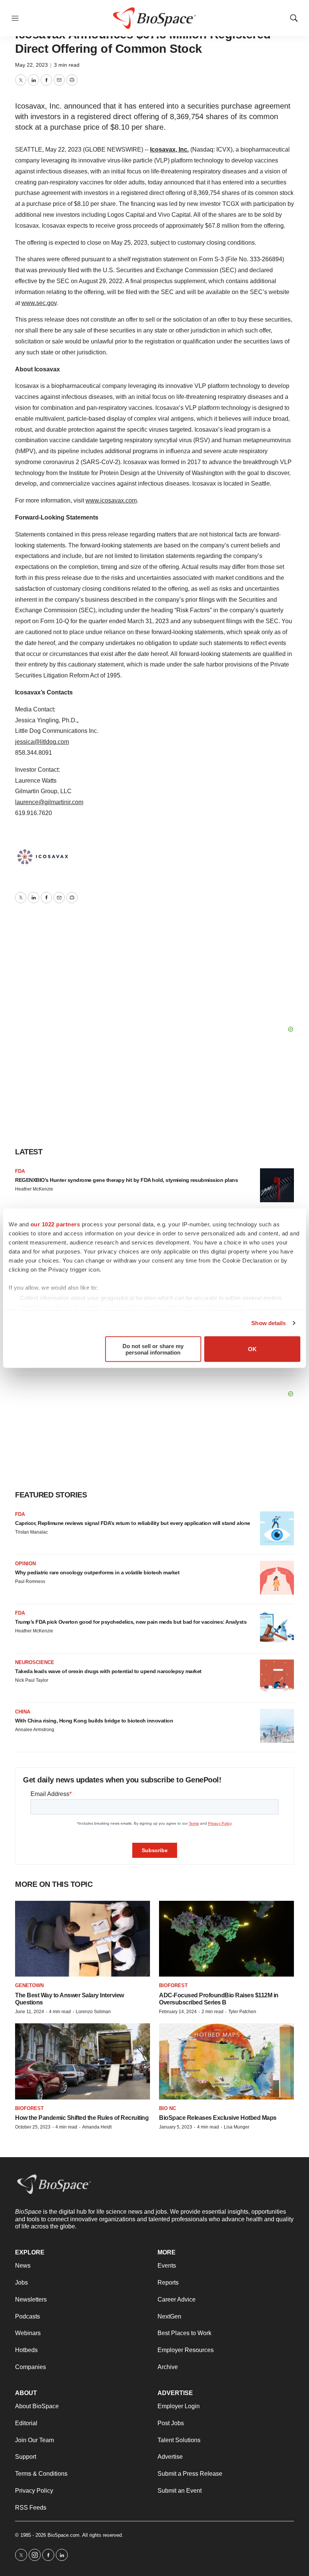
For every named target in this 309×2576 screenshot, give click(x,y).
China (23, 1712)
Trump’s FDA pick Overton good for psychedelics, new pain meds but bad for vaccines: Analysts (131, 1622)
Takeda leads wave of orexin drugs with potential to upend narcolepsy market (108, 1671)
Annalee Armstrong (35, 1730)
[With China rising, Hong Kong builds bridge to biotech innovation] (277, 1726)
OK (252, 1349)
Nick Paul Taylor (32, 1680)
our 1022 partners (55, 1224)
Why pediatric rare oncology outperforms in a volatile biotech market (97, 1572)
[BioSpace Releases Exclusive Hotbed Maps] (226, 2061)
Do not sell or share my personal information (153, 1349)
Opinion (25, 1564)
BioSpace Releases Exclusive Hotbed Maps (218, 2118)
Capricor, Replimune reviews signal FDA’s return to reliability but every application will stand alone (133, 1523)
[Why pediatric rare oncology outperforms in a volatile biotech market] (277, 1578)
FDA (20, 1171)
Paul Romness (30, 1581)
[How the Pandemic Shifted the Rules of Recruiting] (83, 2061)
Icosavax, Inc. (169, 149)
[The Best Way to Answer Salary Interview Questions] (83, 1939)
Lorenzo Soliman (93, 2012)
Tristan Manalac (31, 1532)
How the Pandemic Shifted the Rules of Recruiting (82, 2118)
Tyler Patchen (242, 2012)
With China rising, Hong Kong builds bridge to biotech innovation (94, 1721)
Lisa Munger (237, 2127)
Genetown (29, 1985)
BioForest (173, 1985)
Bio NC (168, 2108)
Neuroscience (35, 1662)
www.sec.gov (39, 303)
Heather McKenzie (34, 1189)
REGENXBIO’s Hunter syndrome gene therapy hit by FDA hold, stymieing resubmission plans (126, 1180)
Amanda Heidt (97, 2127)
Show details (268, 1323)
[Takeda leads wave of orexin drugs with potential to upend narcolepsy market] (277, 1676)
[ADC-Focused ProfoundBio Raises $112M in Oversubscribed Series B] (226, 1939)
